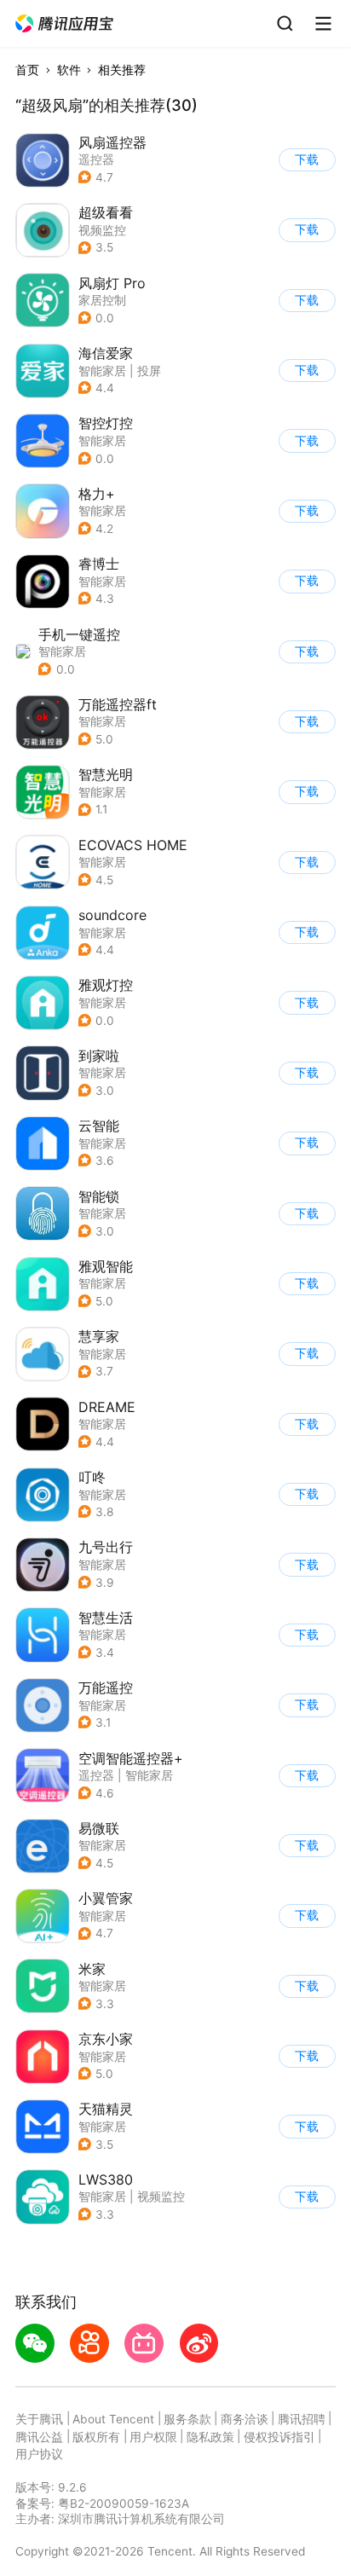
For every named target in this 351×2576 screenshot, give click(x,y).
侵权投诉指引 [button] (279, 2437)
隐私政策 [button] (210, 2437)
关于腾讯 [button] (39, 2419)
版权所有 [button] (96, 2437)
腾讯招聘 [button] (302, 2419)
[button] (65, 24)
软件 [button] (69, 70)
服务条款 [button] (187, 2419)
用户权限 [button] (153, 2437)
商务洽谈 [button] (245, 2419)
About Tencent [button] (113, 2419)
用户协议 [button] (39, 2454)
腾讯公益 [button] (39, 2437)
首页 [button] (27, 70)
